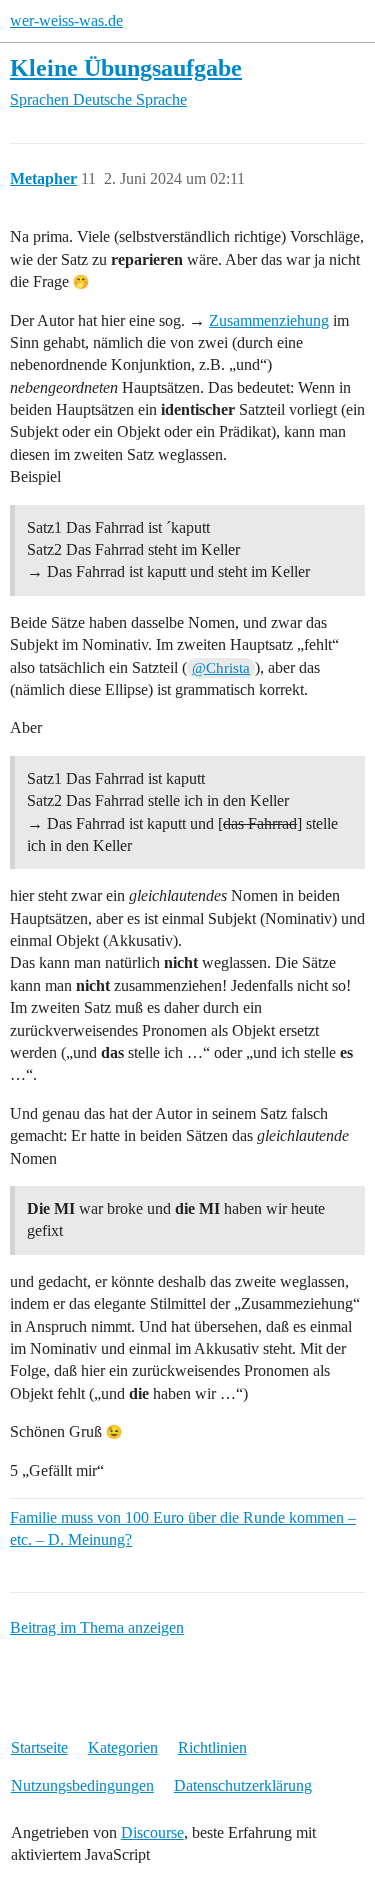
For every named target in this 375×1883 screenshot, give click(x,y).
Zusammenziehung (269, 320)
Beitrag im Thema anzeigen (97, 1627)
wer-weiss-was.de (66, 20)
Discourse (152, 1832)
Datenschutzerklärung (243, 1785)
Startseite (39, 1747)
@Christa (221, 668)
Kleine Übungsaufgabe (126, 67)
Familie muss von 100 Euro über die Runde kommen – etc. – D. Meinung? (183, 1528)
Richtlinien (212, 1747)
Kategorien (123, 1747)
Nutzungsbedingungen (82, 1785)
